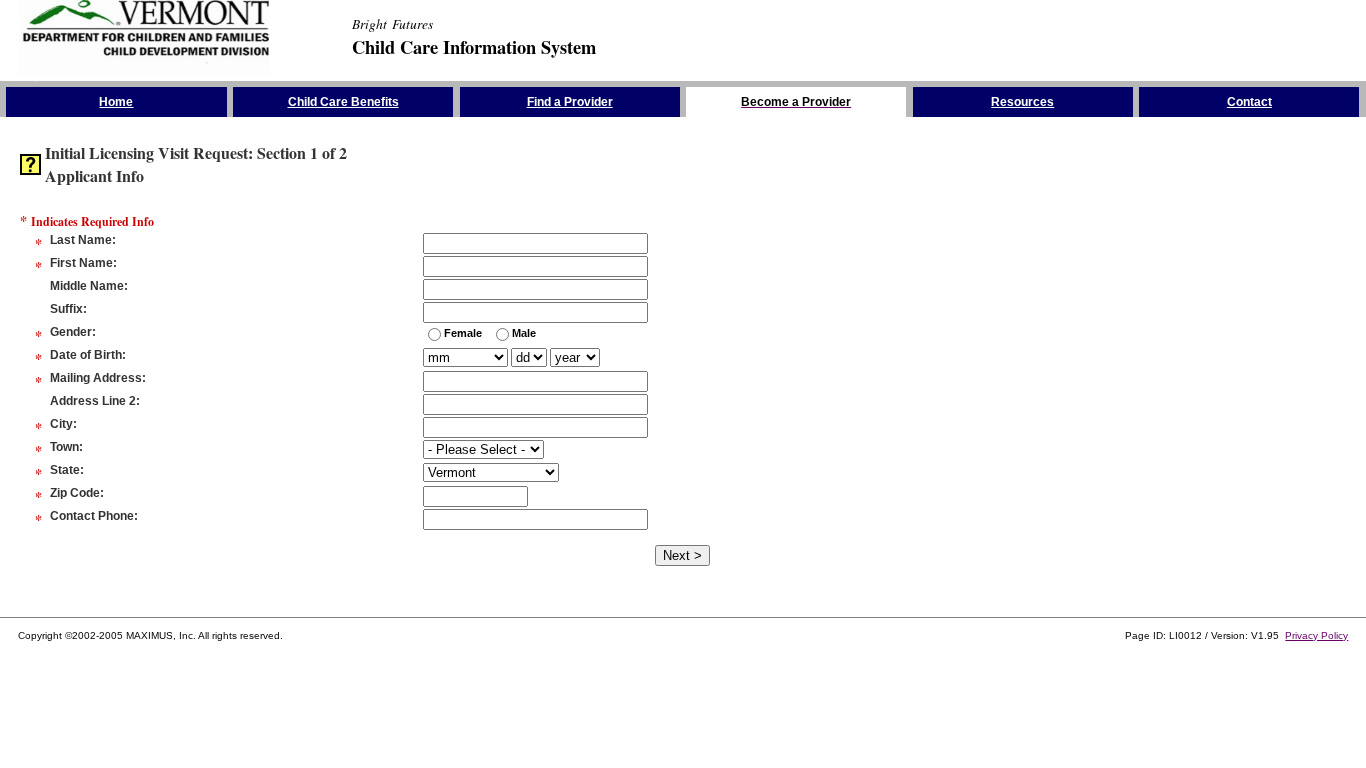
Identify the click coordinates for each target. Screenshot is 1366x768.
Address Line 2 (93, 401)
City (61, 424)
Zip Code (75, 493)
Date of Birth (86, 355)
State (65, 470)
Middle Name (87, 286)
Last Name (81, 240)
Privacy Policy (1316, 635)
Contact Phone (92, 516)
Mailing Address (96, 378)
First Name (81, 263)
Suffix (66, 309)
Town (64, 447)
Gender (71, 332)
